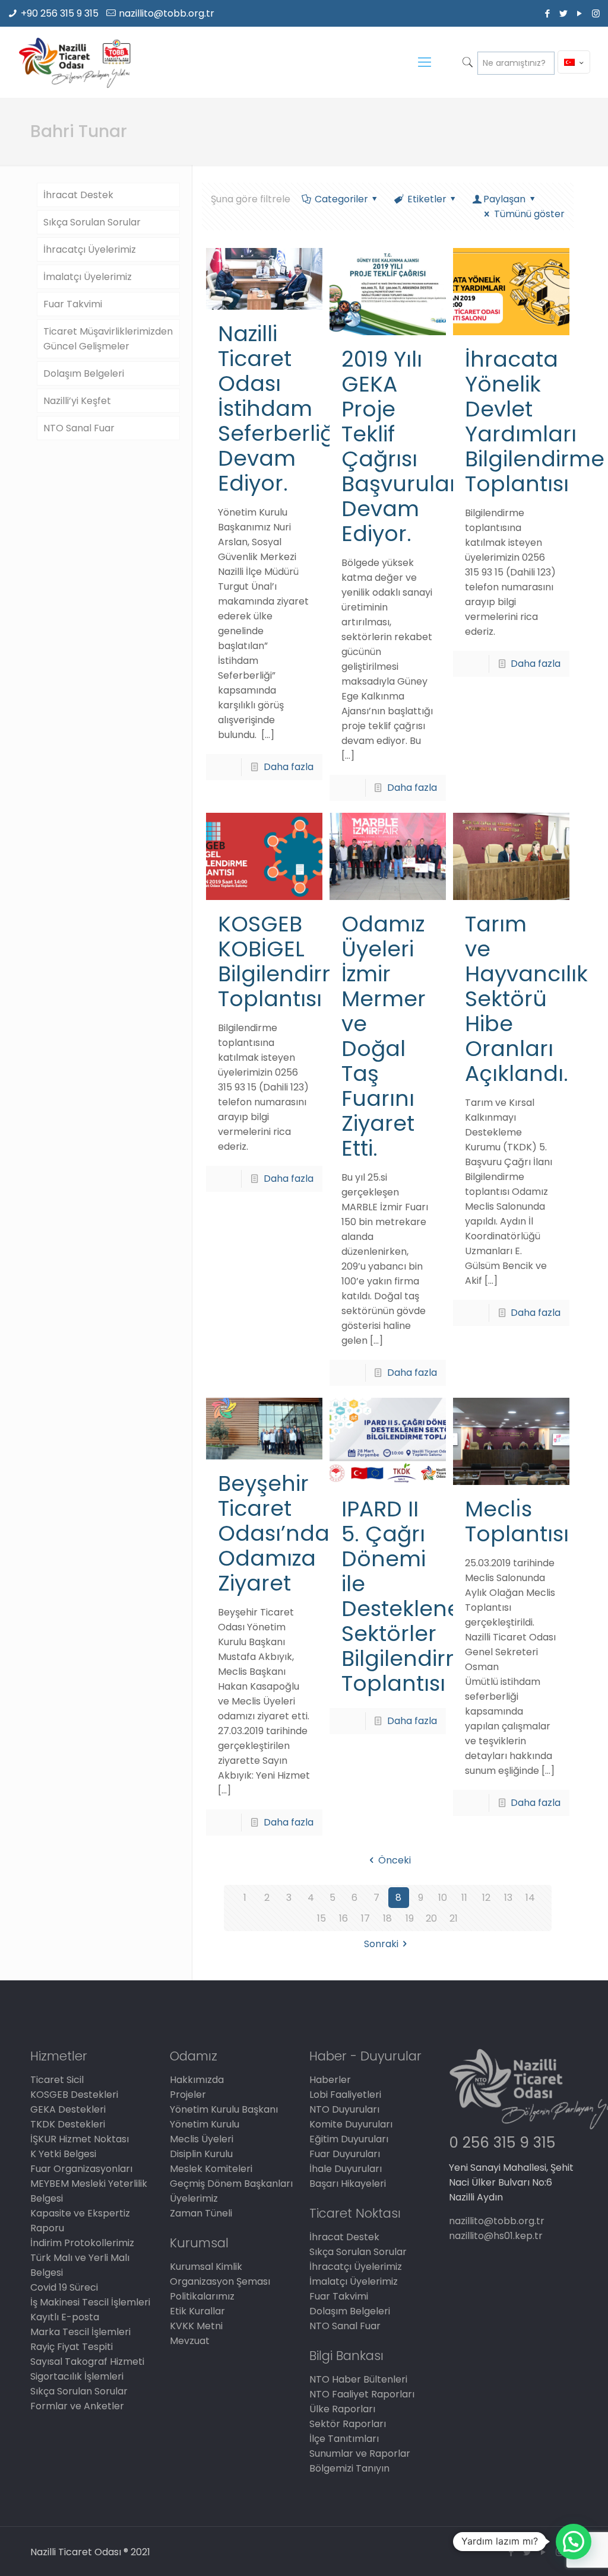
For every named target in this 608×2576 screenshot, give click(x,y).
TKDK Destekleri (68, 2124)
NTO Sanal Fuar (79, 428)
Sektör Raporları (348, 2424)
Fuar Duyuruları (345, 2154)
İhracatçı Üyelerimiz (90, 249)
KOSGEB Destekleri (74, 2095)
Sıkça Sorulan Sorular (92, 222)
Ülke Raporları (342, 2409)
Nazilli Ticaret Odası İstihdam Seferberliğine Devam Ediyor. (292, 408)
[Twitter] (564, 13)
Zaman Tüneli (201, 2213)
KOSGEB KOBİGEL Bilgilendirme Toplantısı (288, 961)
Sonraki (381, 1944)
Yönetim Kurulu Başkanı (224, 2109)
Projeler (188, 2095)
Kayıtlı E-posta (65, 2317)
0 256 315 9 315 (502, 2143)
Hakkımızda (197, 2080)
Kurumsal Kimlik (206, 2267)
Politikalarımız (202, 2296)
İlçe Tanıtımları (344, 2439)
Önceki (394, 1860)
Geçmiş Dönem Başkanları (231, 2184)
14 (530, 1898)
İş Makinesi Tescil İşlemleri (90, 2302)
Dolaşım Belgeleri (84, 373)
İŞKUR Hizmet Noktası (80, 2139)
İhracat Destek (78, 195)
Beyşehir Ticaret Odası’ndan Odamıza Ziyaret (281, 1533)
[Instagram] (596, 13)
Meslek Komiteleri (211, 2169)
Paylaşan (504, 199)
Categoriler (341, 199)
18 (387, 1918)
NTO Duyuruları (344, 2109)
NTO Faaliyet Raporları (362, 2394)
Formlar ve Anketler (77, 2406)
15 (322, 1918)
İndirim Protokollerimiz (82, 2243)
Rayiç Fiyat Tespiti (72, 2347)
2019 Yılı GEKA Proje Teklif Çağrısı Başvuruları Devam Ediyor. (402, 446)
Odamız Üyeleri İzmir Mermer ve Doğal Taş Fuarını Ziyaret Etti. (384, 1036)
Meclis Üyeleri (202, 2139)
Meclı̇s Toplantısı (517, 1521)
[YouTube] (580, 13)
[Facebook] (548, 13)
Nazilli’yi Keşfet (77, 401)
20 (431, 1918)
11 (464, 1898)
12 (486, 1898)
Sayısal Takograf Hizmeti (87, 2362)
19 (410, 1918)
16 (343, 1918)
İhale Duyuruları (346, 2169)
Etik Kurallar (197, 2311)
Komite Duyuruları (351, 2124)
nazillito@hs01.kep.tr (496, 2236)
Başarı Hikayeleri (348, 2184)
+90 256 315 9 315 (60, 13)
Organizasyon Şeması (220, 2281)
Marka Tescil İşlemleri (80, 2332)
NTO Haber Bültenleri (358, 2379)
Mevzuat (190, 2341)
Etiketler (427, 199)
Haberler (330, 2080)
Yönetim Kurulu (205, 2124)
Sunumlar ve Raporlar (360, 2453)
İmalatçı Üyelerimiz (88, 277)
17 (365, 1918)
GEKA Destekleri (68, 2109)
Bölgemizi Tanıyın (349, 2468)
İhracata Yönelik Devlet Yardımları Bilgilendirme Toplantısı (535, 422)
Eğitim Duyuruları (349, 2139)
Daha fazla (289, 767)
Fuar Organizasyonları (81, 2169)
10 (443, 1898)
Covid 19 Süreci (64, 2287)
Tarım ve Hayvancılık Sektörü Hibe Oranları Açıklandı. (526, 999)
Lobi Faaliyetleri (345, 2095)
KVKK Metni (196, 2326)
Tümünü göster (529, 214)
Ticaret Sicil (57, 2080)
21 (454, 1918)
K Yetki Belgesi (63, 2154)
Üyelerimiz (194, 2198)
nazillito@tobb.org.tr (167, 13)
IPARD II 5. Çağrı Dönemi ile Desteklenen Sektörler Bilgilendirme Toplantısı (411, 1596)
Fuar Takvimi (73, 304)
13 (508, 1898)
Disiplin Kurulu (201, 2154)
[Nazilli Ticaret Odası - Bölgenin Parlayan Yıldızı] (74, 62)
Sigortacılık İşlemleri (77, 2376)
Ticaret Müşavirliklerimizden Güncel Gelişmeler (108, 339)
